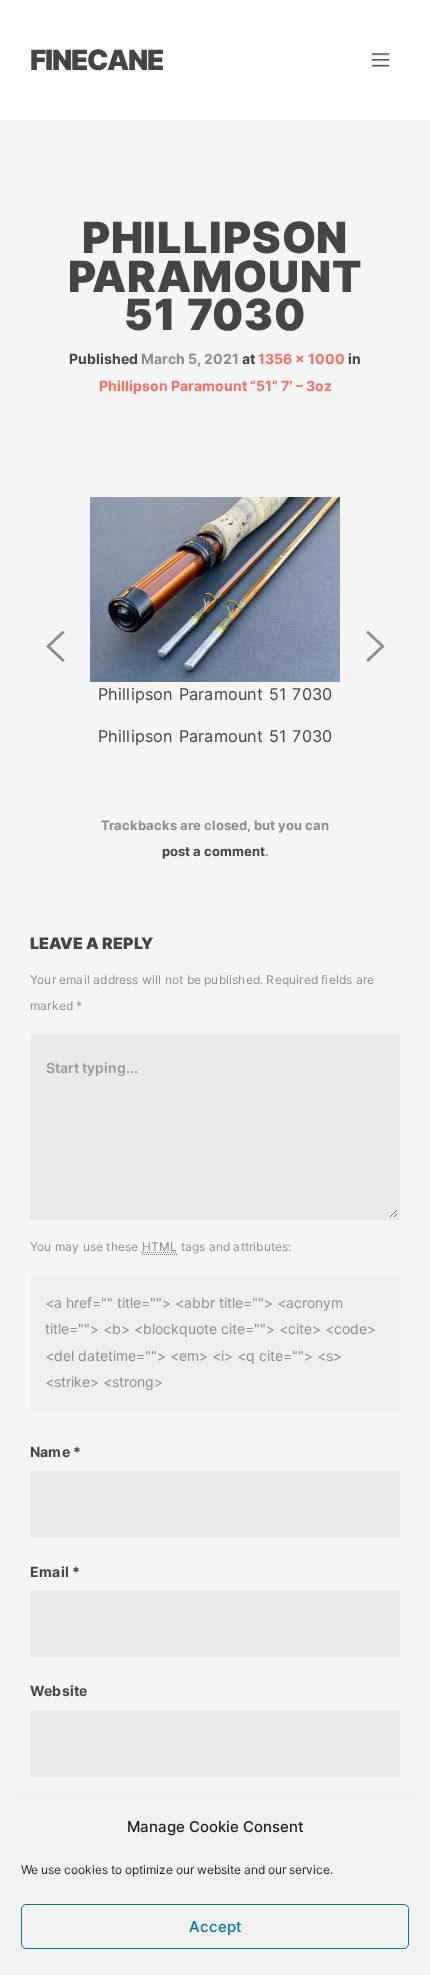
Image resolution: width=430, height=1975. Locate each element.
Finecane (96, 60)
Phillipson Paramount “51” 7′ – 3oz (215, 385)
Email (55, 1571)
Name (55, 1451)
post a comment (213, 851)
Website (58, 1690)
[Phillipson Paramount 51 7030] (215, 587)
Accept (215, 1926)
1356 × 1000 (301, 358)
